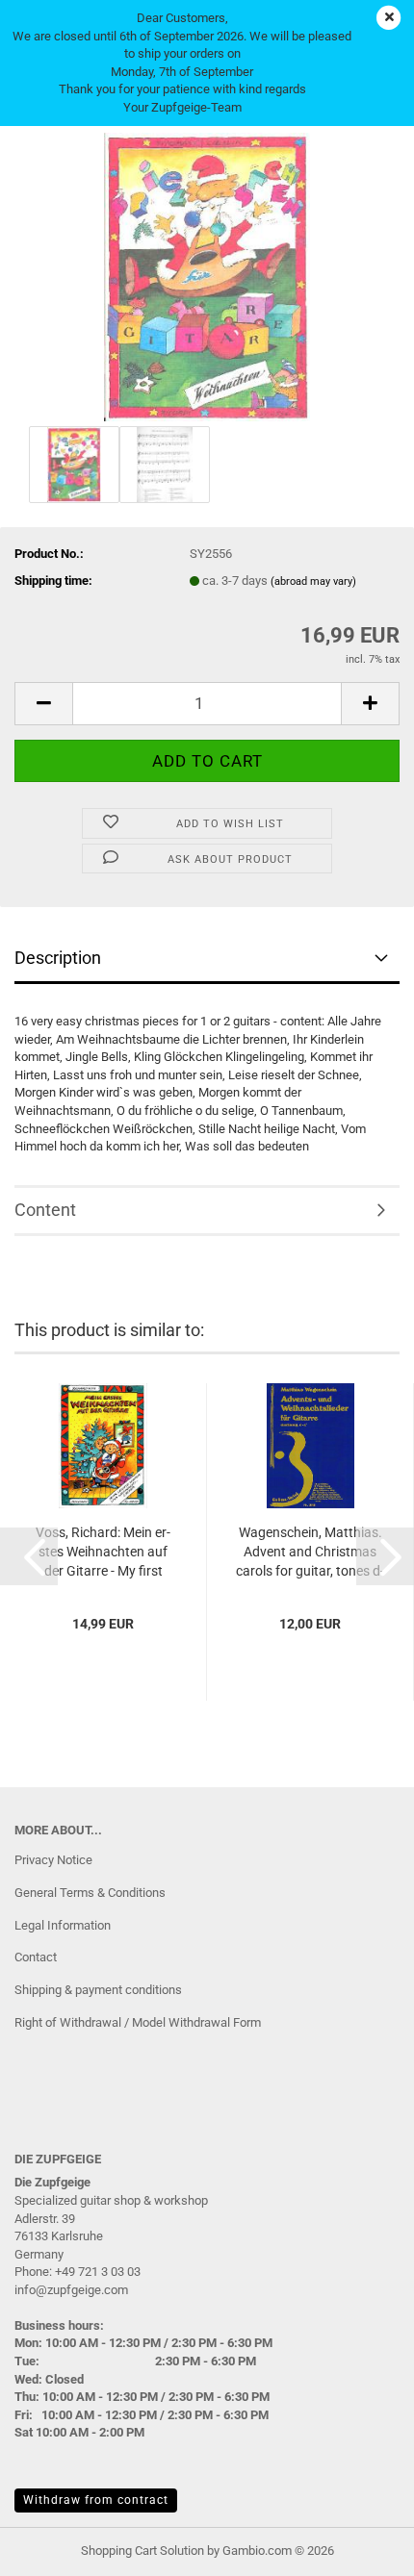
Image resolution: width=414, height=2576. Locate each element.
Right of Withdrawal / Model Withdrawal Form (138, 2022)
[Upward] (361, 2547)
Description (58, 958)
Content (45, 1210)
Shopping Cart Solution (142, 2551)
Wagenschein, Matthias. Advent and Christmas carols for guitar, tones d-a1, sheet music (310, 1553)
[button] (43, 704)
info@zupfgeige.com (71, 2290)
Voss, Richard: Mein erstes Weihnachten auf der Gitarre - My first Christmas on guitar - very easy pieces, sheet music (103, 1553)
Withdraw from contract (96, 2500)
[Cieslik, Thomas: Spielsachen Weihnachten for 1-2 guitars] (207, 276)
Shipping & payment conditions (98, 1990)
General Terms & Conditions (90, 1893)
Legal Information (63, 1925)
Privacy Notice (53, 1860)
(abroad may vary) (313, 581)
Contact (36, 1957)
